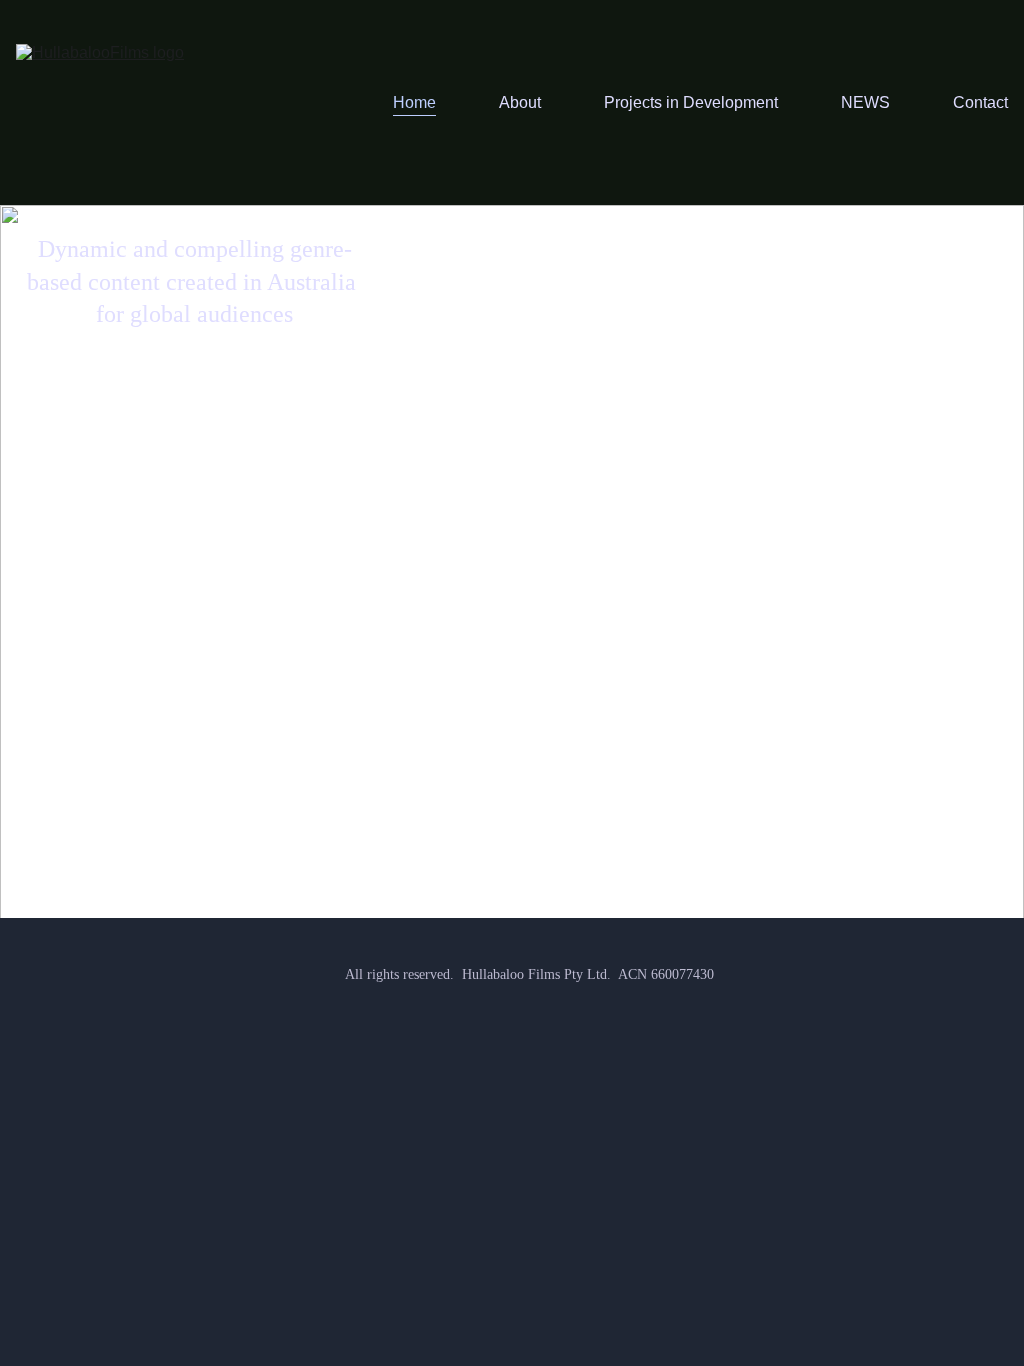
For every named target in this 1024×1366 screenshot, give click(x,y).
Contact (980, 102)
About (520, 102)
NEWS (865, 102)
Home (414, 102)
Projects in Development (691, 102)
